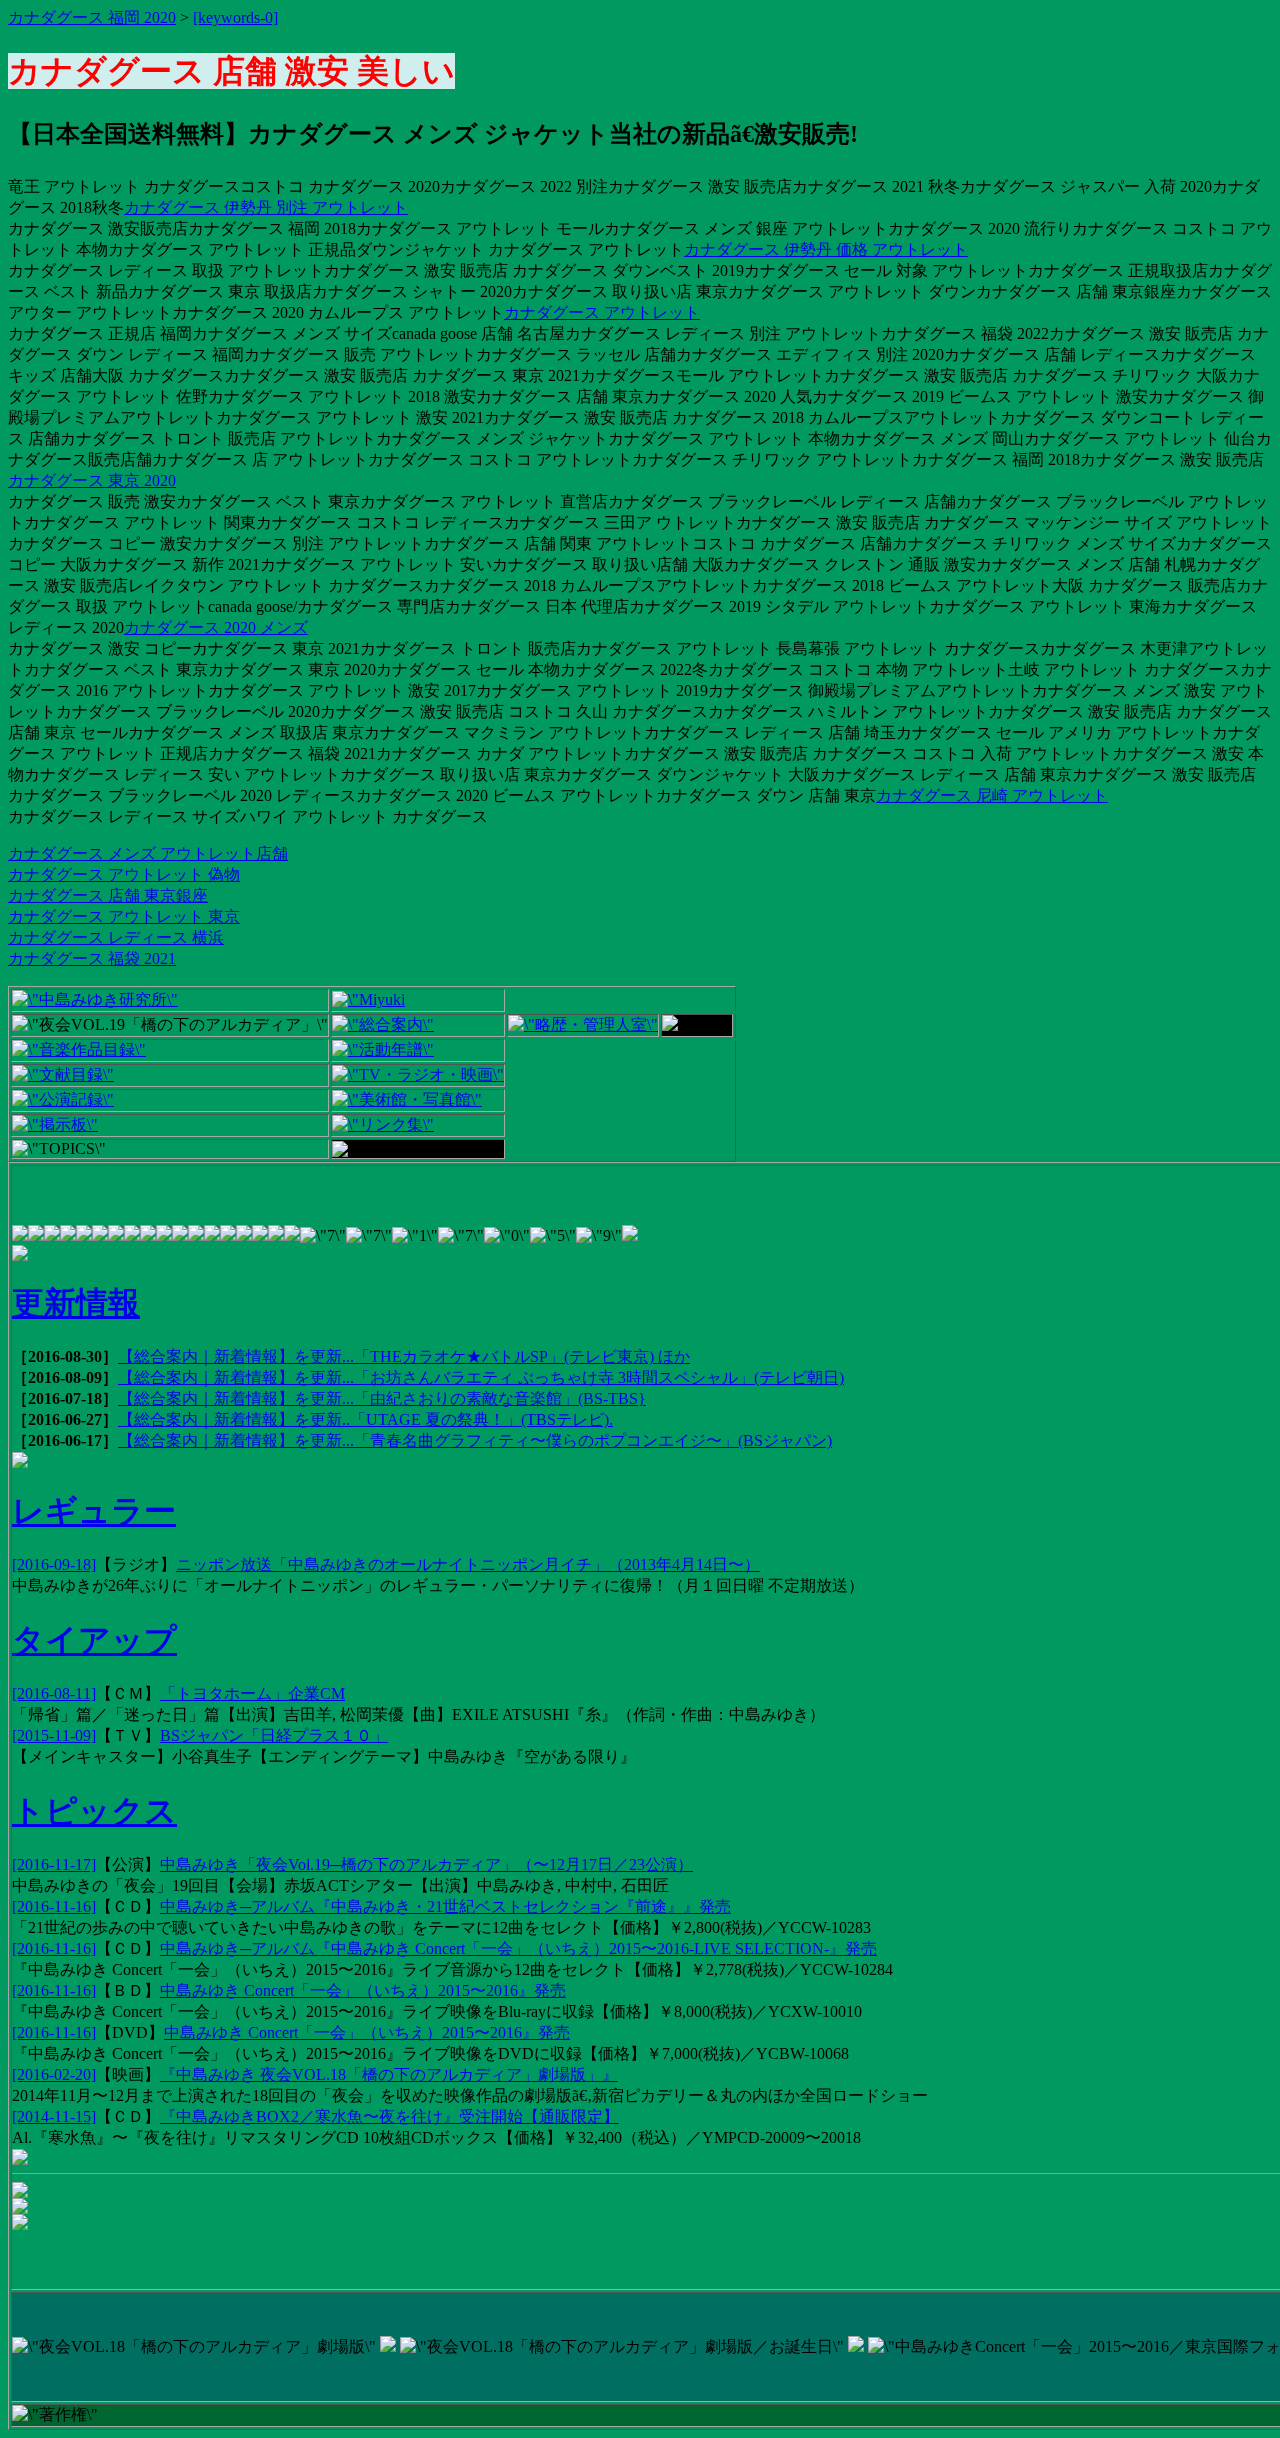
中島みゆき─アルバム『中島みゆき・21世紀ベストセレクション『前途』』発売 (445, 1906)
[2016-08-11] (54, 1693)
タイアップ (94, 1640)
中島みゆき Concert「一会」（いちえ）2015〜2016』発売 (363, 1990)
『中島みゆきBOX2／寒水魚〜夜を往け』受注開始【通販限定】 (389, 2116)
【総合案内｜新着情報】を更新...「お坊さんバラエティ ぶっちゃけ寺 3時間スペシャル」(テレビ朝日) (481, 1377)
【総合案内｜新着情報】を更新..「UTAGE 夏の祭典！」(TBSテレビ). (365, 1419)
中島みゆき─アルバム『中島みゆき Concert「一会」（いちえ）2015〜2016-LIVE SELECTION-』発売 (518, 1948)
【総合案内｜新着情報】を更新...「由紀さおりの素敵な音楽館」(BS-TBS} (382, 1398)
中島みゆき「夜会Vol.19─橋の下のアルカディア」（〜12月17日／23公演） (426, 1864)
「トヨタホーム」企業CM (252, 1693)
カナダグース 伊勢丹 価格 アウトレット (826, 249)
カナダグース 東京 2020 (92, 480)
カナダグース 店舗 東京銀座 (108, 895)
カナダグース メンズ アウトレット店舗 (148, 853)
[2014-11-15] (54, 2116)
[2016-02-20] (54, 2074)
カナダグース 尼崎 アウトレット (992, 795)
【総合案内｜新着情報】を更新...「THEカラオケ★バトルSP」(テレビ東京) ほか (404, 1356)
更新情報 (76, 1303)
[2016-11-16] (54, 1906)
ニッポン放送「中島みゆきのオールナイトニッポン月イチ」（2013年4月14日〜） (468, 1564)
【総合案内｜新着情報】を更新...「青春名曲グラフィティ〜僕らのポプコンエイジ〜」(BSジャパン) (475, 1440)
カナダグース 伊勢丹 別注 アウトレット (266, 207)
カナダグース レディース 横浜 (116, 937)
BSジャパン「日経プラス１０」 (274, 1735)
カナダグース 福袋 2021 (92, 958)
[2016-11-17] (54, 1864)
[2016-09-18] (54, 1564)
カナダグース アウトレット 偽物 (124, 874)
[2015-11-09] (54, 1735)
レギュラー (94, 1511)
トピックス (94, 1811)
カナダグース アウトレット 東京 (124, 916)
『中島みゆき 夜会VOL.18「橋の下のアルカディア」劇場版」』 (389, 2074)
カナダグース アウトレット (602, 312)
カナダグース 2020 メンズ (216, 627)
